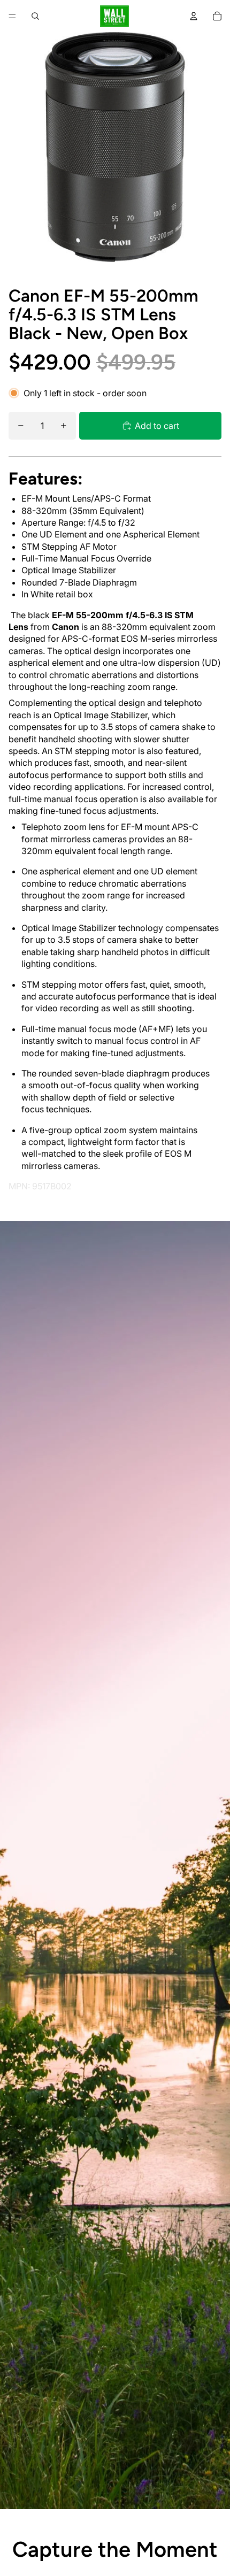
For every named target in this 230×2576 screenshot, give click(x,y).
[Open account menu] (194, 16)
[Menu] (12, 16)
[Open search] (35, 16)
